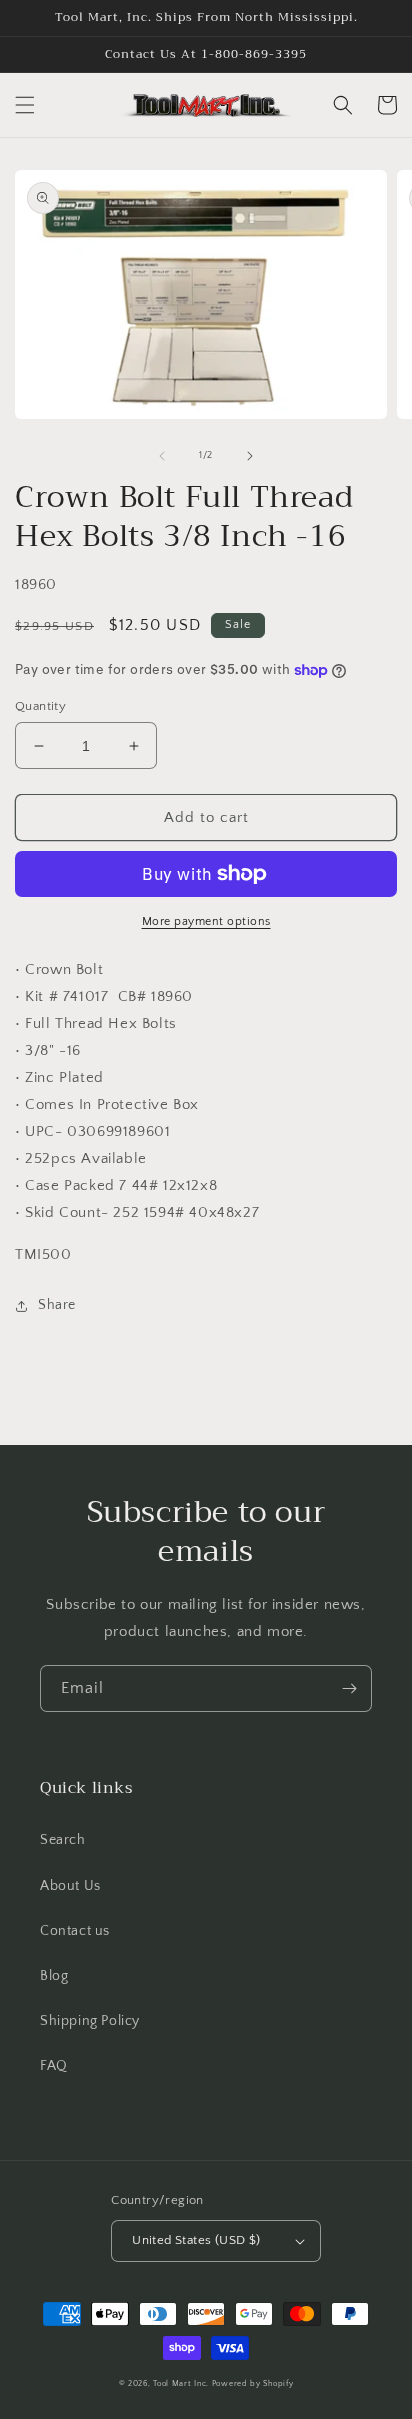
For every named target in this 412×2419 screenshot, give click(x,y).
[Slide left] (162, 456)
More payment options (206, 921)
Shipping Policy (90, 2021)
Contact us (75, 1931)
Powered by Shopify (253, 2383)
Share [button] (57, 1305)
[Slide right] (250, 456)
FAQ (54, 2066)
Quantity (40, 706)
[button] (25, 105)
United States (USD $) (196, 2240)
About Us (70, 1886)
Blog (54, 1976)
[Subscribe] (349, 1688)
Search (63, 1840)
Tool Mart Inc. (181, 2383)
